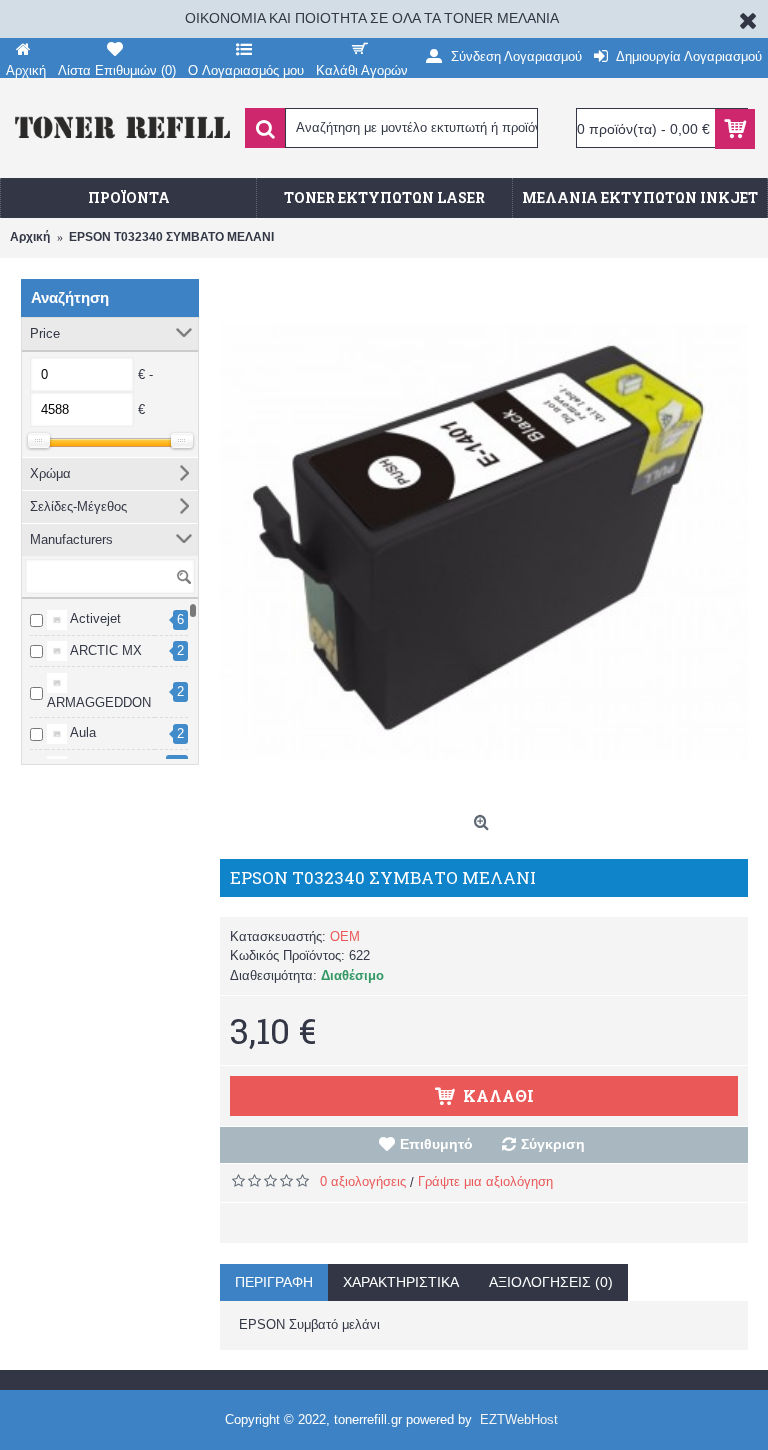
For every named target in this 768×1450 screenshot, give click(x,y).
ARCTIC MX (104, 650)
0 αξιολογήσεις (363, 1181)
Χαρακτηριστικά (401, 1282)
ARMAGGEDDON (99, 702)
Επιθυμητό (436, 1144)
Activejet (94, 618)
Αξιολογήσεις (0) (551, 1282)
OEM (345, 936)
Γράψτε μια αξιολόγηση (485, 1181)
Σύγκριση (553, 1144)
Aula (81, 732)
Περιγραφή (274, 1282)
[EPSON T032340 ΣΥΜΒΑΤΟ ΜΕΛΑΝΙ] (484, 542)
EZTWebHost (519, 1419)
